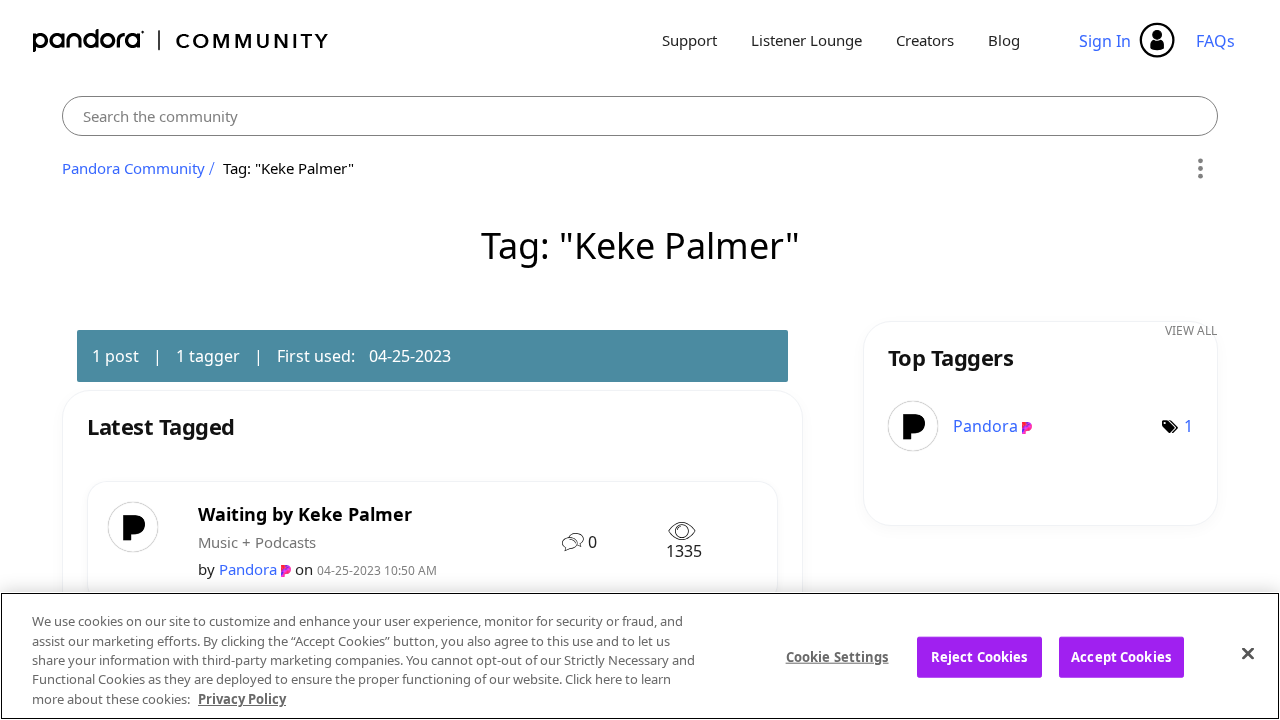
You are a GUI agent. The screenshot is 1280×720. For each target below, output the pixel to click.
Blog (1004, 40)
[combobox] (640, 116)
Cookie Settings (837, 657)
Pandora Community (181, 40)
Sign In (1105, 41)
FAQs (1215, 41)
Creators (925, 40)
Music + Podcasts (257, 542)
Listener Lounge (806, 40)
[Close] (1248, 654)
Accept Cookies (1121, 657)
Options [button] (1199, 169)
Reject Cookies (979, 657)
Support (689, 40)
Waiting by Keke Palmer (305, 514)
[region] (640, 656)
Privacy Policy (242, 699)
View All (1191, 330)
